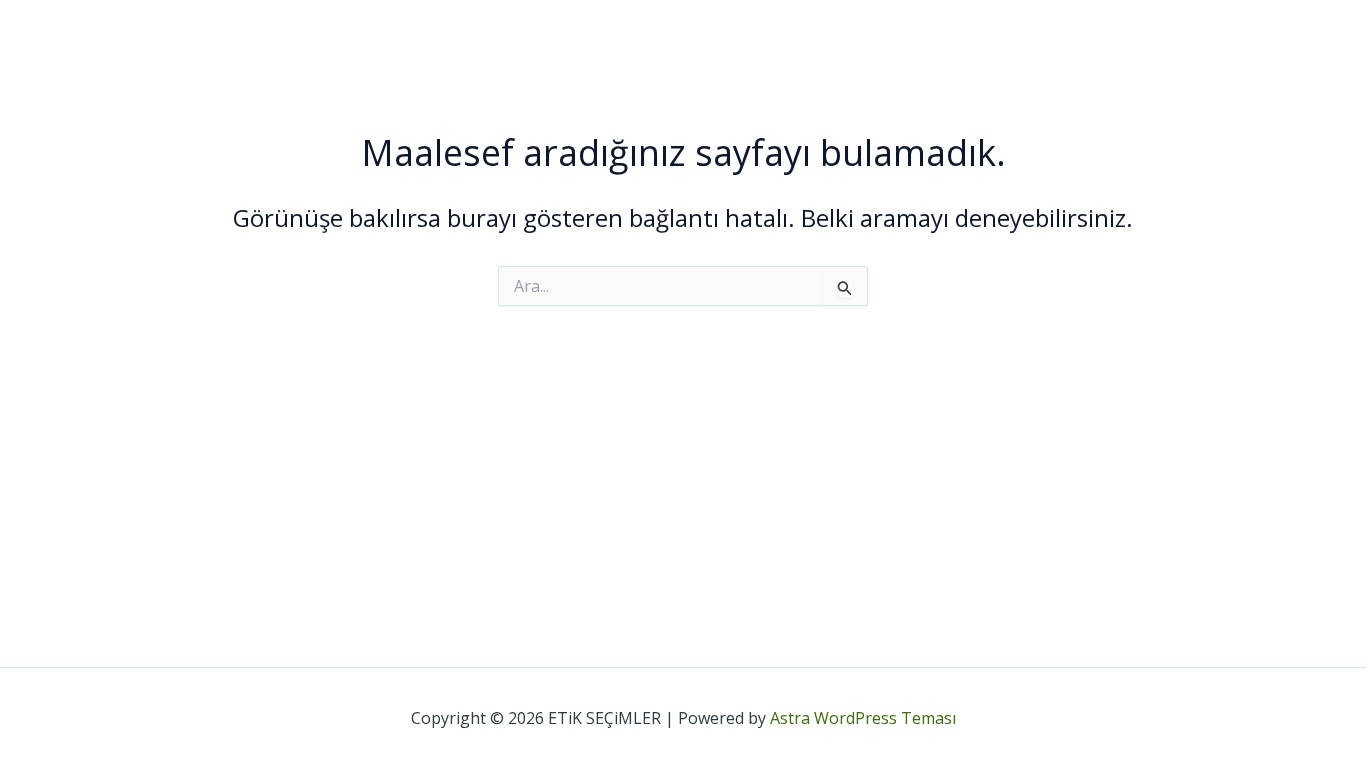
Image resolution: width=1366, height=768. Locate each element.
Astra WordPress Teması (863, 718)
